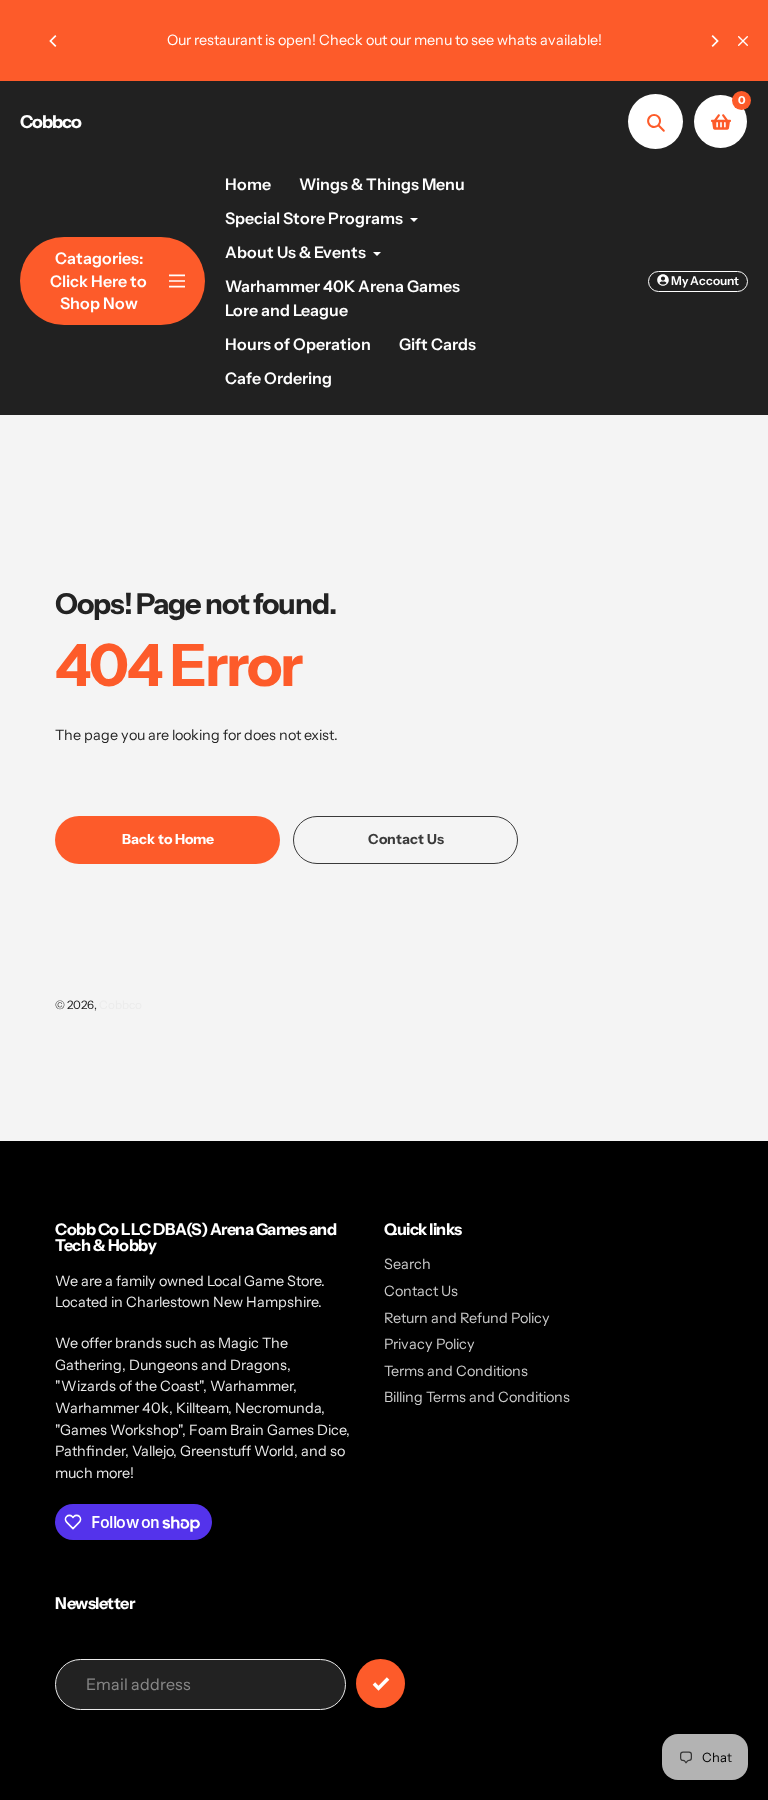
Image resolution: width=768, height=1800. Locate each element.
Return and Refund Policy (467, 1318)
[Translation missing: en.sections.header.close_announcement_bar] (743, 41)
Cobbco (50, 122)
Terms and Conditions (456, 1371)
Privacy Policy (429, 1344)
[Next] (714, 41)
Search (407, 1264)
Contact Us (421, 1291)
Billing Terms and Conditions (477, 1397)
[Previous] (54, 41)
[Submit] (380, 1683)
